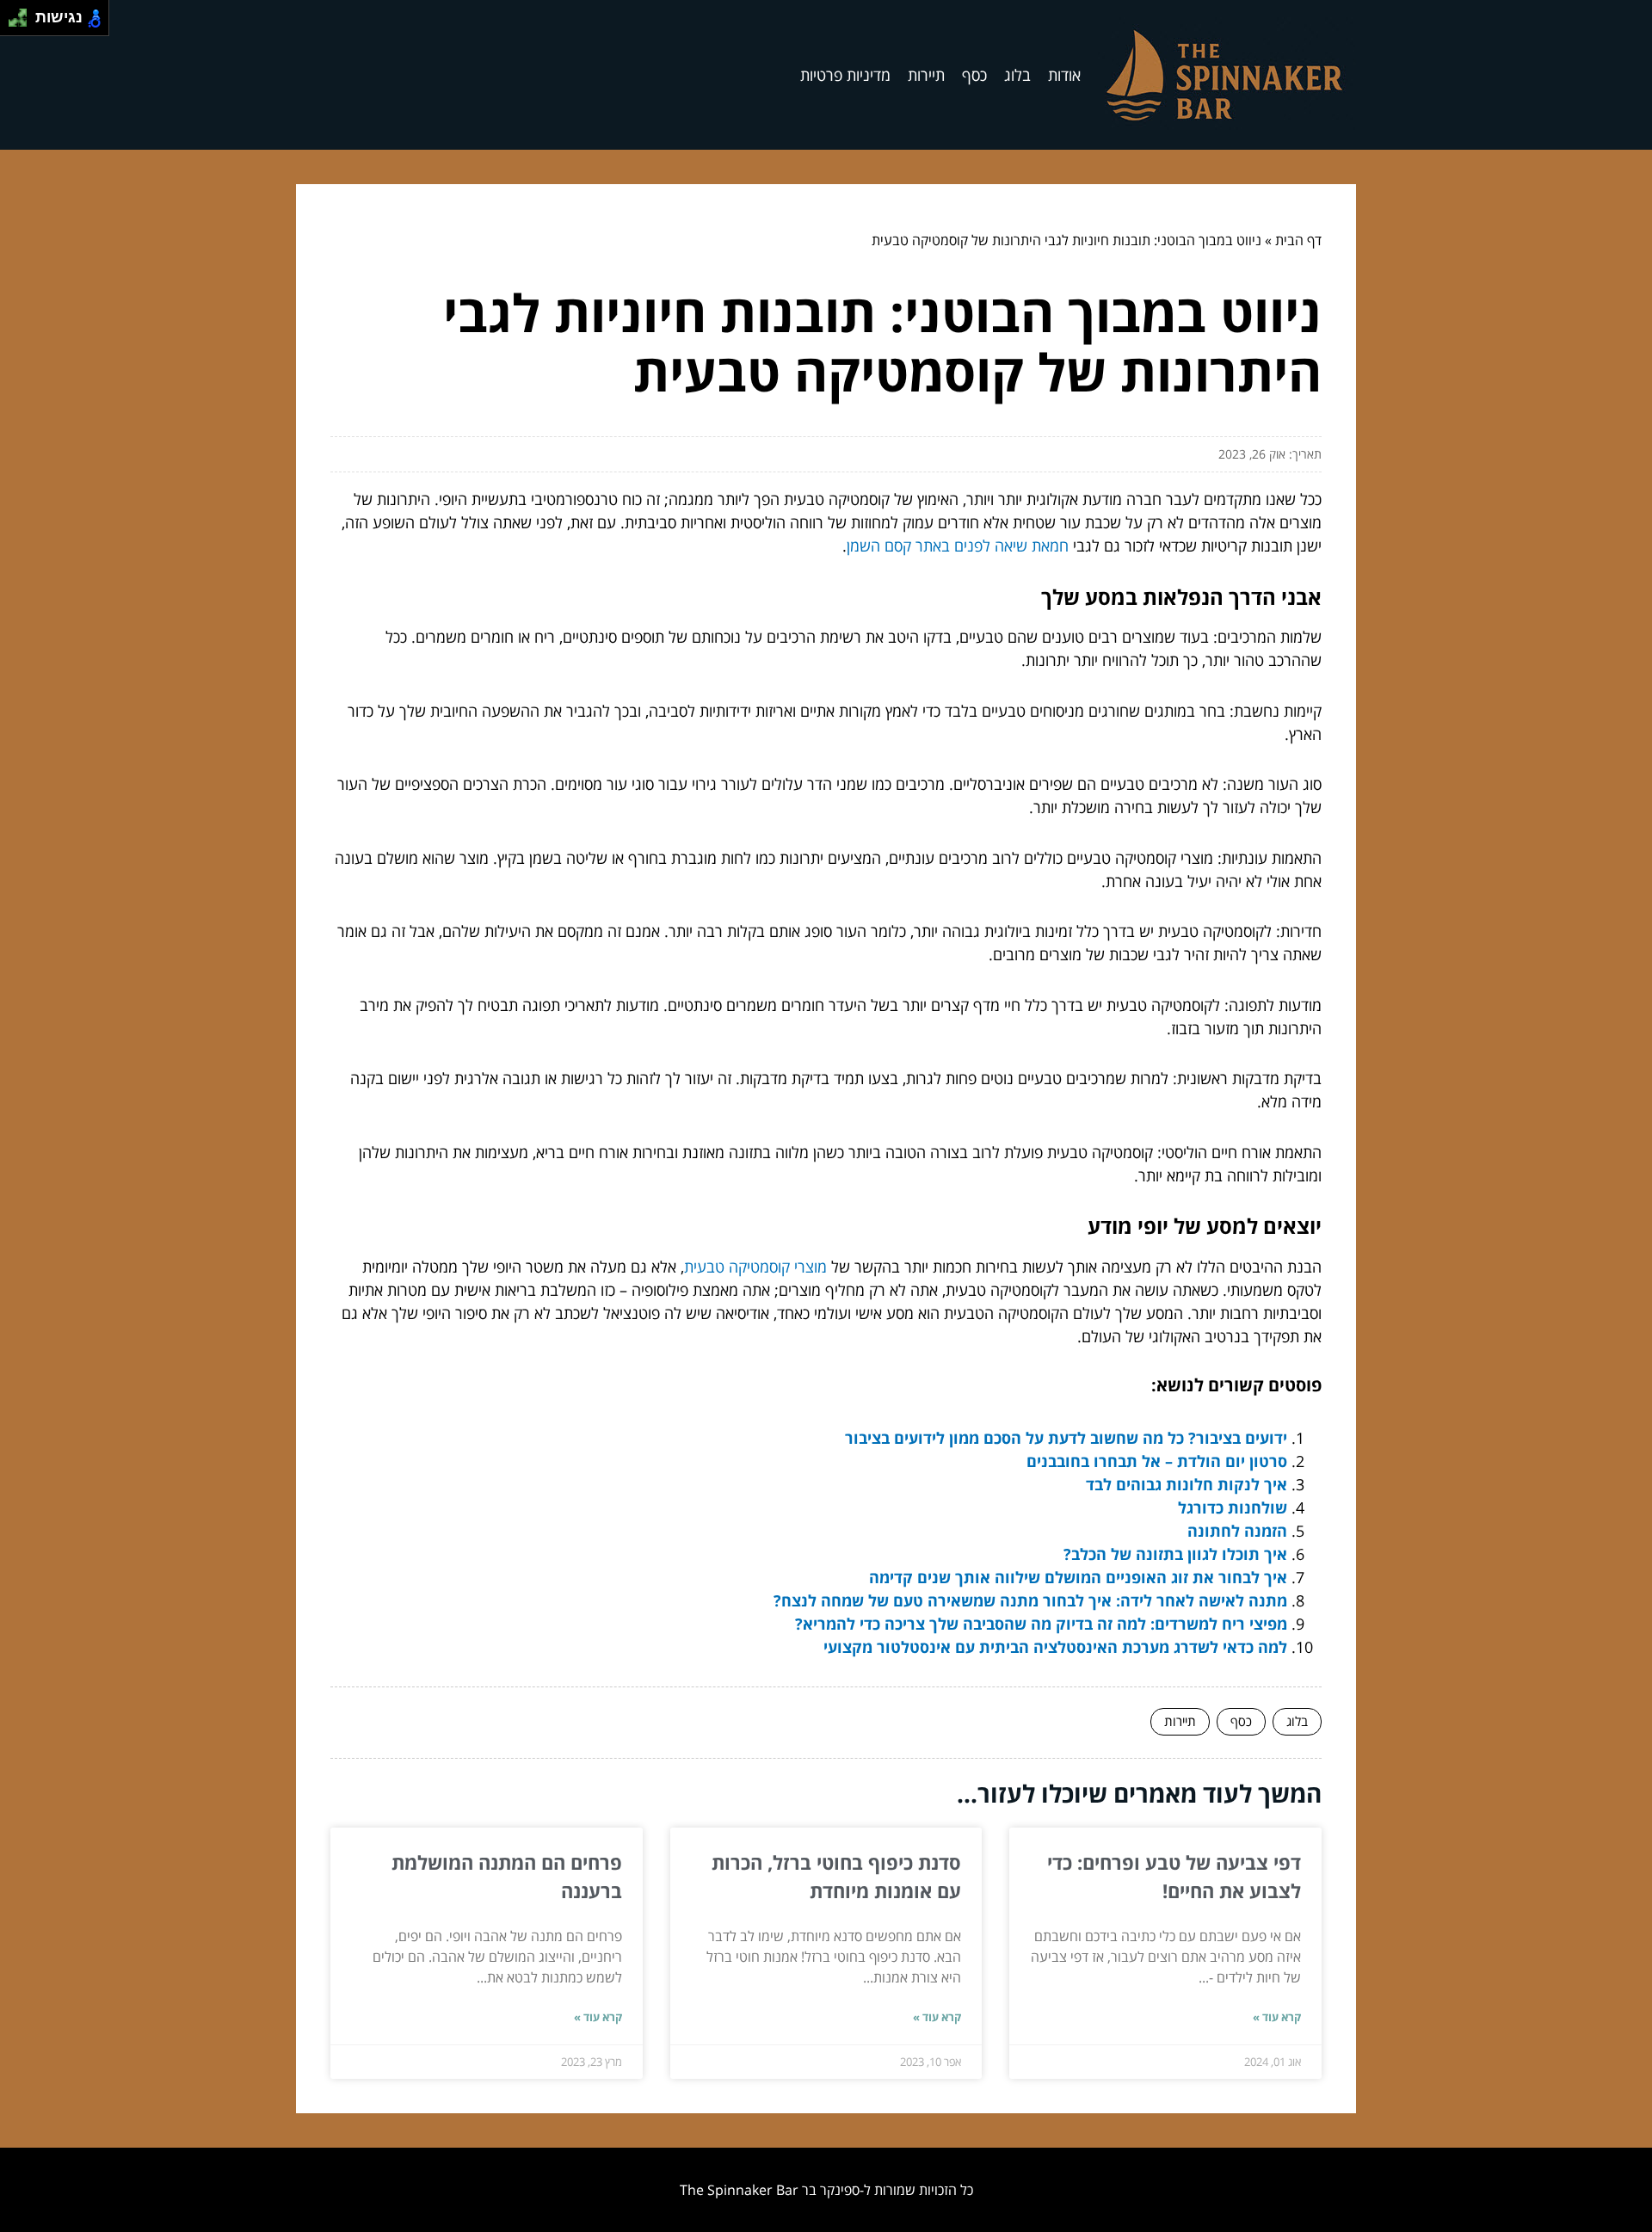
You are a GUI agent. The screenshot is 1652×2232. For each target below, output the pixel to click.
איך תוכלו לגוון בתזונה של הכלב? (1175, 1554)
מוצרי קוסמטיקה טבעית (755, 1267)
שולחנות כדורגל (1233, 1508)
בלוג (1017, 75)
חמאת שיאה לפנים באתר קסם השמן (958, 546)
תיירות (926, 75)
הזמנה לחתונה (1237, 1531)
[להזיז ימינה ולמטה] (23, 23)
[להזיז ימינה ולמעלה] (23, 13)
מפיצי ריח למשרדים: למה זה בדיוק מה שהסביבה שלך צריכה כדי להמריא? (1041, 1624)
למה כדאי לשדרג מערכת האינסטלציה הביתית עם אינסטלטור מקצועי (1055, 1647)
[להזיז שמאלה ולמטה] (13, 23)
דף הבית (1298, 240)
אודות (1064, 75)
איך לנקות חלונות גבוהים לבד (1187, 1484)
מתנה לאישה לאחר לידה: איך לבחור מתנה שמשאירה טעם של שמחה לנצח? (1030, 1600)
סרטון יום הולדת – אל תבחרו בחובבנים (1157, 1461)
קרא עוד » (1277, 2017)
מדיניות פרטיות (845, 75)
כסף (974, 75)
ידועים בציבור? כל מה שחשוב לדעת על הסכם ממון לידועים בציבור (1066, 1438)
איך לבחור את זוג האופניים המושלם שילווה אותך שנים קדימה (1074, 1577)
